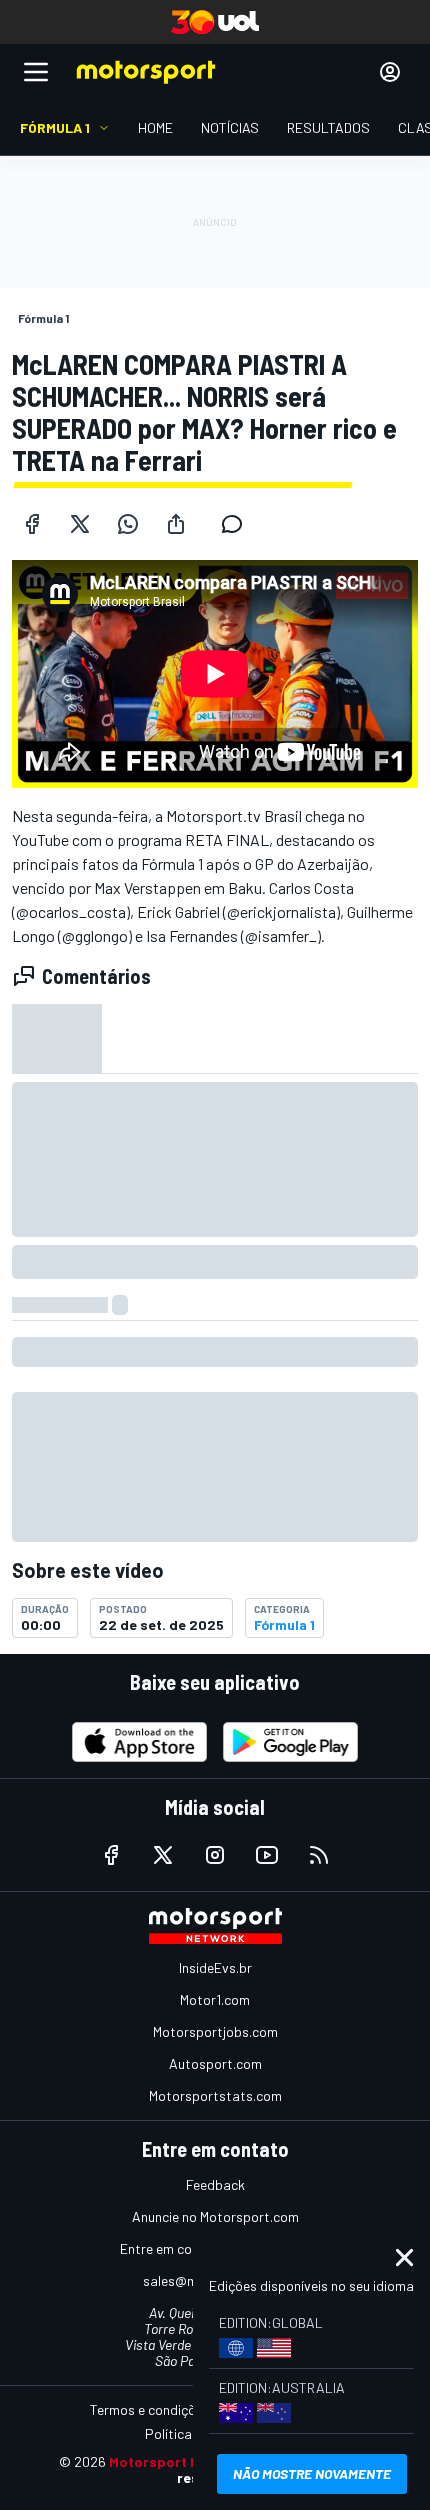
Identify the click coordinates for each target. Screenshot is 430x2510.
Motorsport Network (178, 2461)
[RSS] (319, 1855)
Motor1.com (215, 1999)
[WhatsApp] (128, 524)
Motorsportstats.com (215, 2095)
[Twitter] (80, 524)
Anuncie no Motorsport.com (215, 2216)
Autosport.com (215, 2063)
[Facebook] (32, 524)
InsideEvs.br (215, 1967)
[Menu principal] (36, 72)
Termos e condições (150, 2409)
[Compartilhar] (176, 524)
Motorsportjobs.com (215, 2031)
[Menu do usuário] (390, 72)
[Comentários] (238, 524)
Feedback (215, 2184)
